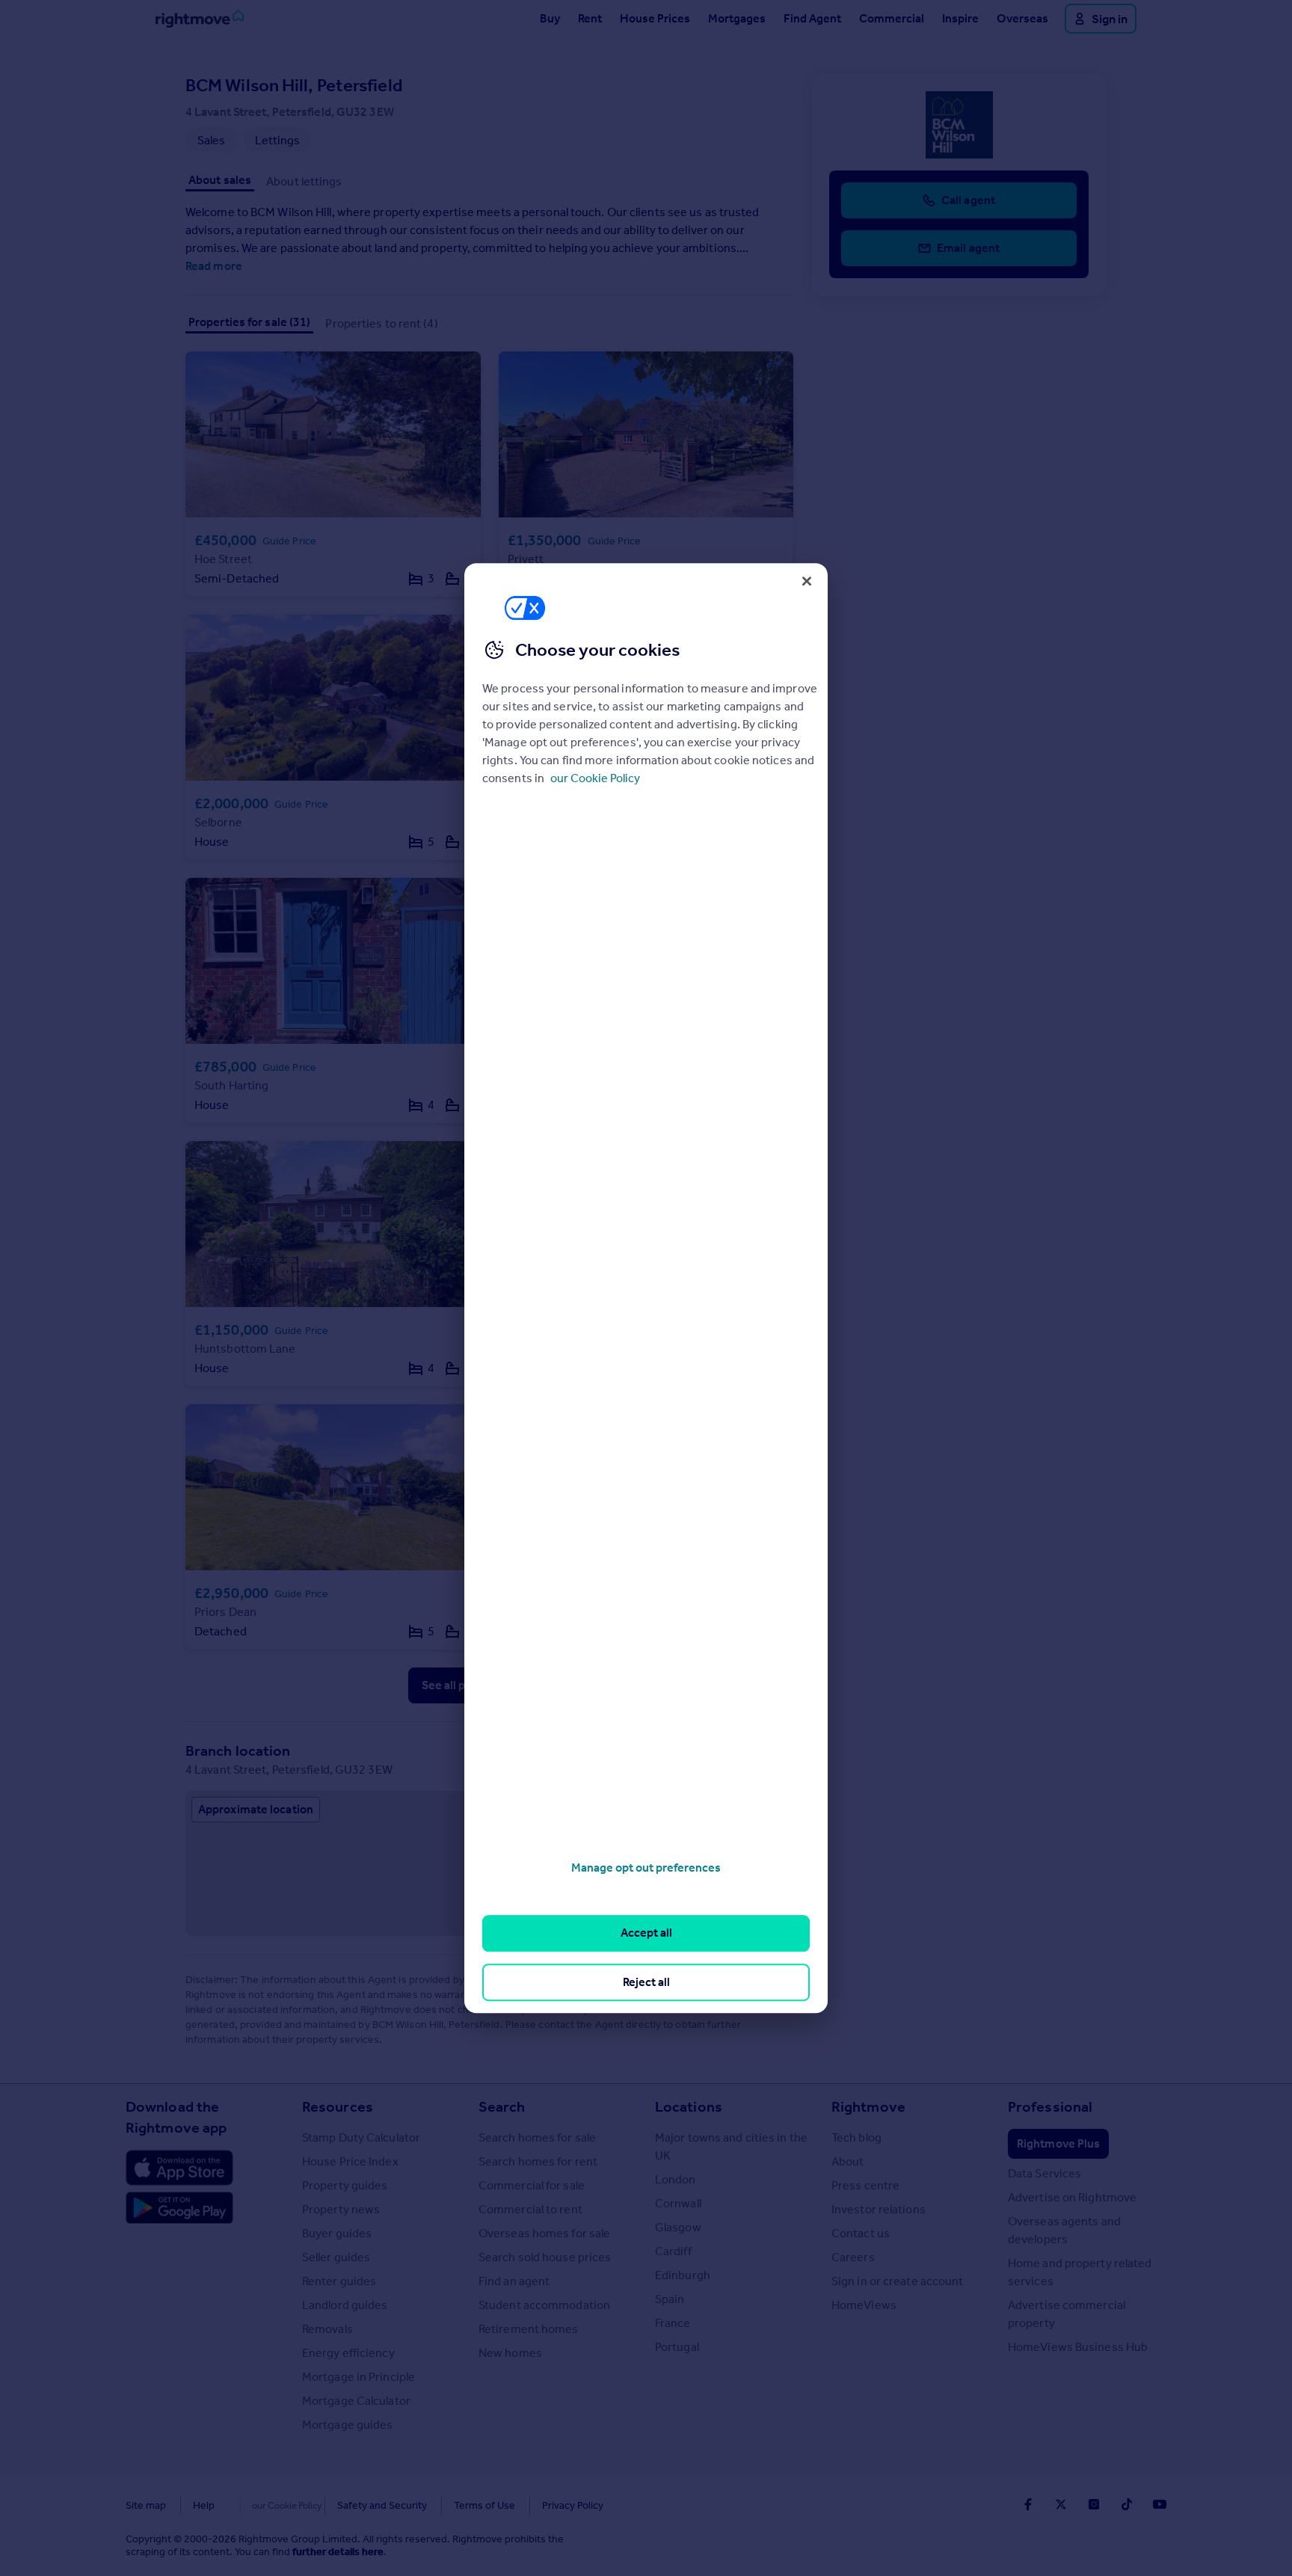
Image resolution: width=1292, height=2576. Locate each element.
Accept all (646, 1933)
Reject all (646, 1982)
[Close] (807, 581)
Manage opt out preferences (646, 1868)
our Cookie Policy (595, 778)
